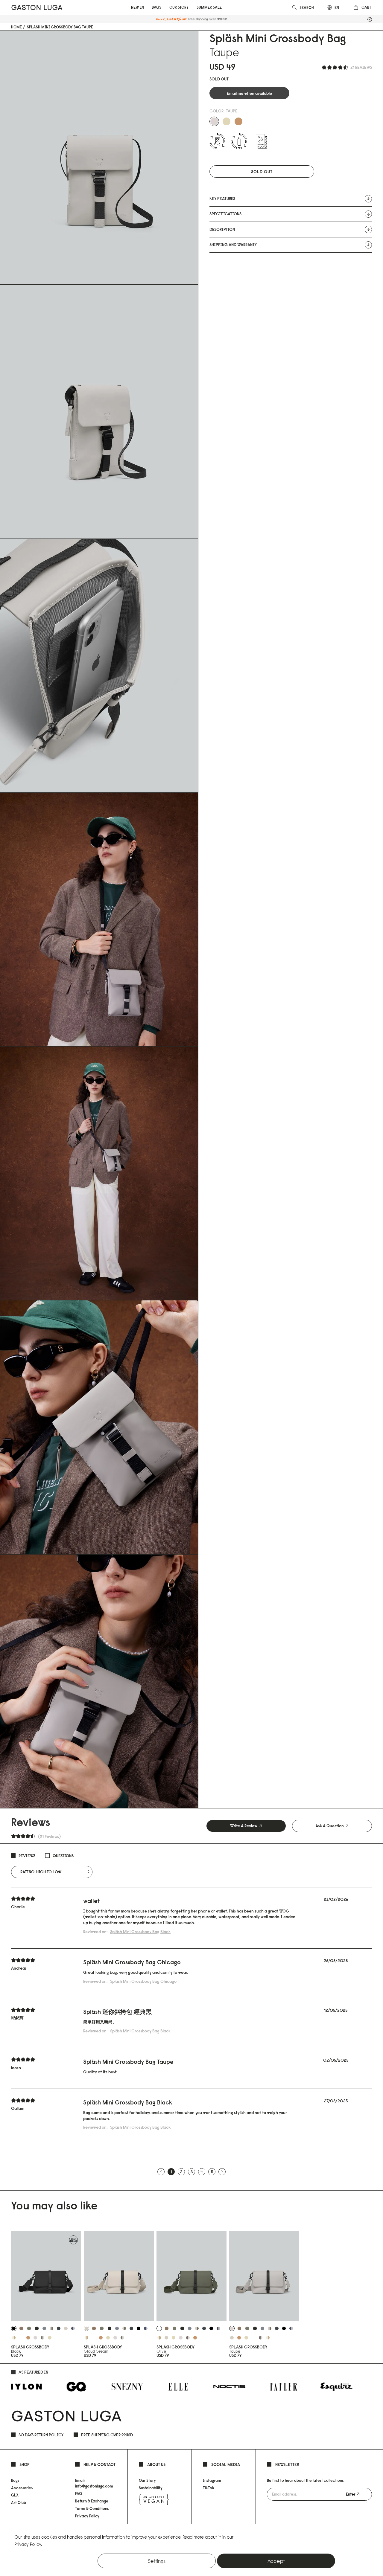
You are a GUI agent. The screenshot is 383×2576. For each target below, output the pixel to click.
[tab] (246, 1826)
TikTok (209, 2488)
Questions (63, 1856)
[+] (370, 19)
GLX (15, 2495)
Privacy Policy (87, 2516)
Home (16, 27)
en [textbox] (337, 7)
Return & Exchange (92, 2501)
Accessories (22, 2488)
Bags (15, 2480)
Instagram (212, 2480)
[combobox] (307, 7)
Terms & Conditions (92, 2508)
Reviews (27, 1856)
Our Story (147, 2480)
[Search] (294, 7)
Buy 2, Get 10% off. (171, 19)
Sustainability (151, 2488)
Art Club (19, 2502)
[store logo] (37, 7)
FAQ (79, 2493)
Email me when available (249, 93)
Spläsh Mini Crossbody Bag (140, 1932)
